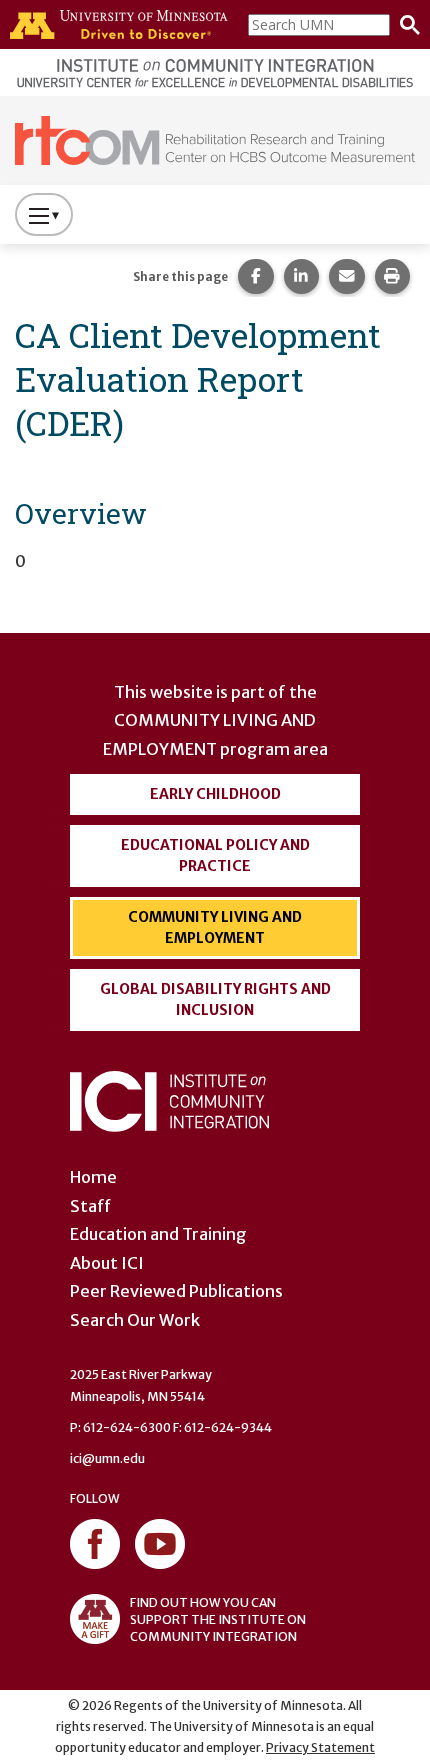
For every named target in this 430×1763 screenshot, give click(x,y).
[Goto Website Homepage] (215, 139)
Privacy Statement (320, 1747)
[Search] (405, 25)
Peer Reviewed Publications (176, 1291)
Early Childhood (215, 794)
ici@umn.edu (107, 1458)
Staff (90, 1206)
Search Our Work (135, 1320)
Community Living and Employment (215, 927)
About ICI (107, 1263)
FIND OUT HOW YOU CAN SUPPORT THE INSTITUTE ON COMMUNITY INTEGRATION (218, 1619)
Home (93, 1177)
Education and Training (158, 1234)
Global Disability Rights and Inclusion (215, 999)
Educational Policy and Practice (215, 855)
